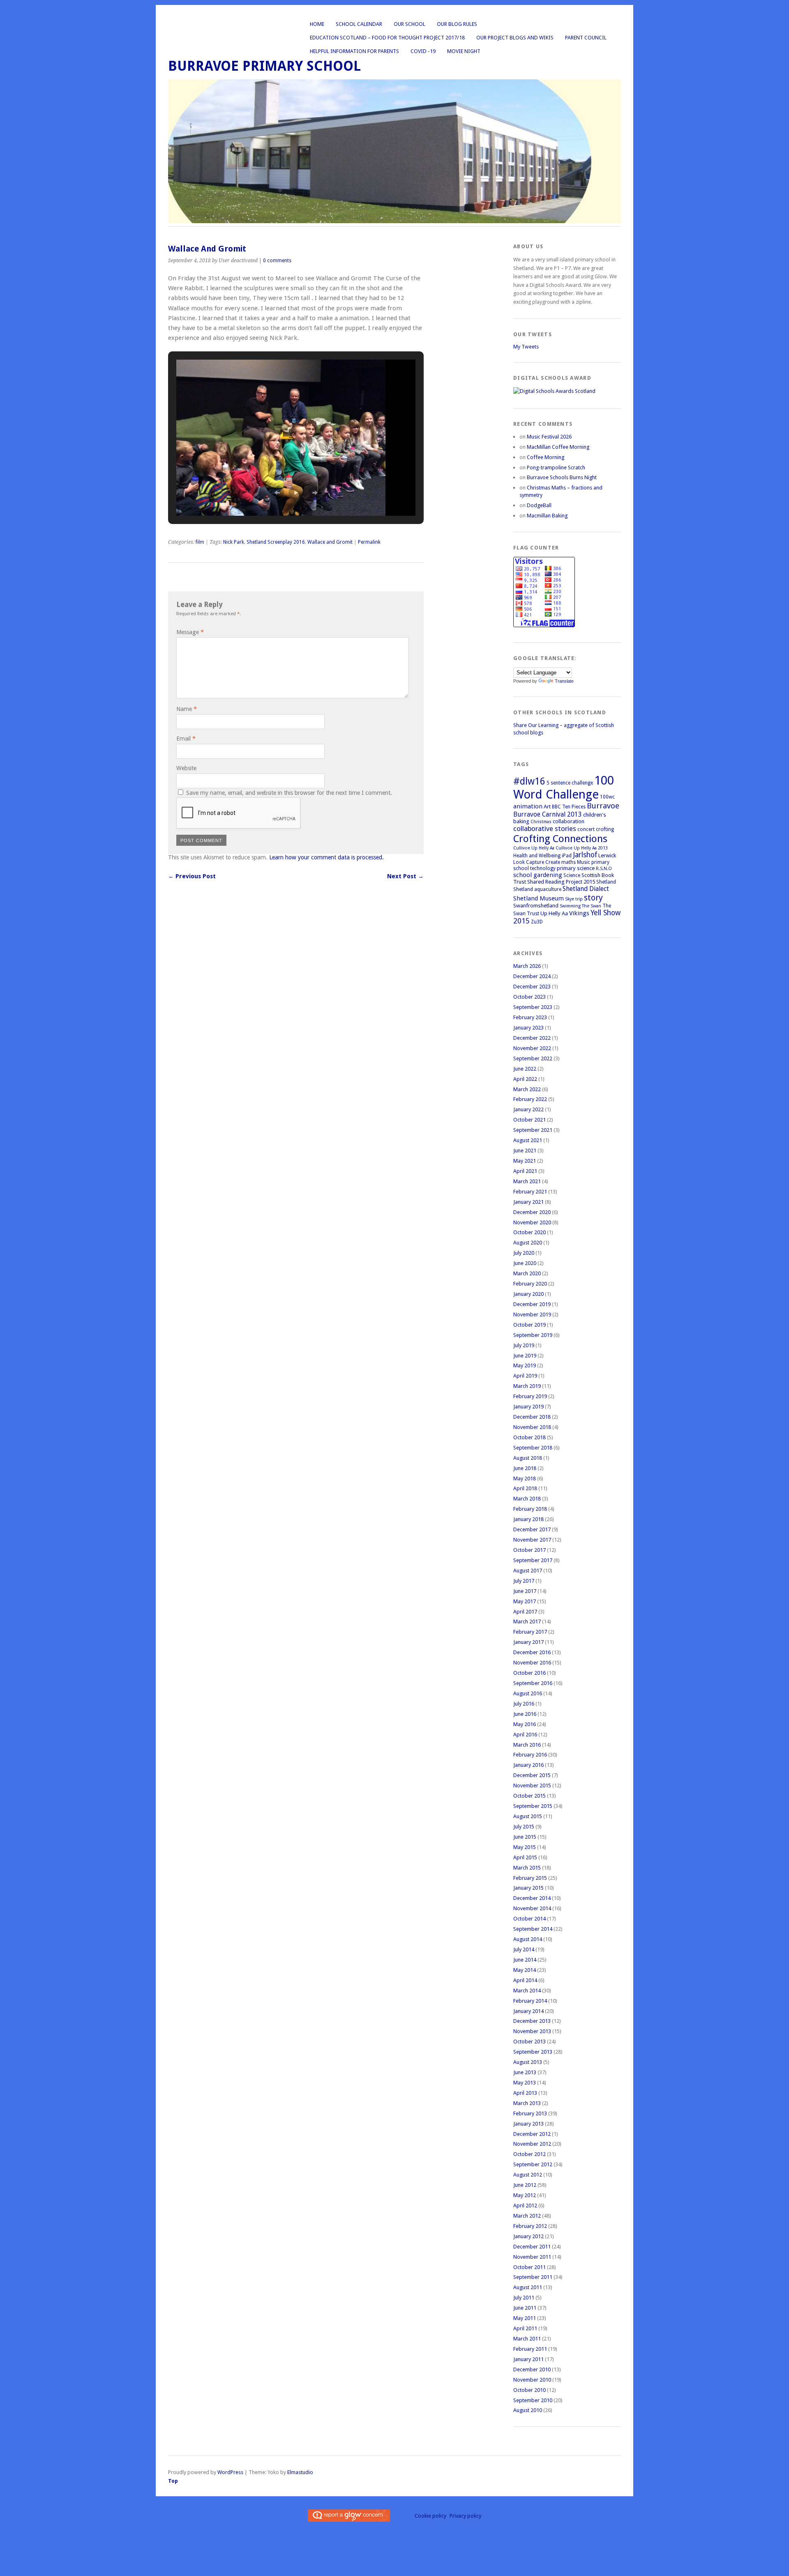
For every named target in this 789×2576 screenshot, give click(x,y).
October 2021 (529, 1120)
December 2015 (532, 1775)
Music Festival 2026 (549, 437)
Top (173, 2481)
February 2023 (530, 1017)
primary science (576, 868)
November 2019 (532, 1315)
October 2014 (529, 1919)
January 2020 (528, 1294)
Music (584, 862)
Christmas (541, 822)
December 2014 (532, 1898)
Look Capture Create (537, 862)
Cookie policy (430, 2516)
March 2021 (527, 1181)
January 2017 (528, 1642)
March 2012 (527, 2216)
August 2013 (528, 2062)
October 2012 (529, 2154)
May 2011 (525, 2318)
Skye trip (574, 899)
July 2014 (524, 1949)
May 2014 (525, 1970)
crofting (605, 829)
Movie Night (464, 51)
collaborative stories (545, 829)
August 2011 (528, 2287)
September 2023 (533, 1007)
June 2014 (525, 1960)
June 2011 (525, 2308)
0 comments (277, 261)
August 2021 (528, 1140)
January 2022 (528, 1109)
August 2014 (528, 1939)
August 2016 (528, 1693)
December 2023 (532, 987)
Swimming (570, 906)
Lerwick (607, 855)
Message (190, 632)
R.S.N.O (604, 869)
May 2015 (525, 1847)
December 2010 (532, 2369)
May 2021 (525, 1161)
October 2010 (529, 2390)
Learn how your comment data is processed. (326, 857)
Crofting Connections (560, 839)
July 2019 (524, 1345)
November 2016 (532, 1663)
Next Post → (405, 876)
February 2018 (530, 1509)
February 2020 (530, 1284)
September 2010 (533, 2400)
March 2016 (527, 1745)
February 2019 (530, 1396)
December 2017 (532, 1529)
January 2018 (528, 1519)
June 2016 (525, 1714)
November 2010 (532, 2380)
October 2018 (529, 1437)
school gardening (538, 875)
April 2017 (525, 1612)
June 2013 (525, 2072)
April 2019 (525, 1376)
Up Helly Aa (554, 913)
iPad (567, 856)
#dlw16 (529, 781)
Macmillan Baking (547, 516)
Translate (564, 681)
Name (187, 709)
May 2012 (525, 2195)
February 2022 (530, 1099)
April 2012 (525, 2206)
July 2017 (524, 1581)
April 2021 (525, 1171)
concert (586, 829)
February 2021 (530, 1192)
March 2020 (527, 1273)
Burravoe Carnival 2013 (548, 814)
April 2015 (525, 1857)
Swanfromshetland (536, 906)
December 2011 (532, 2247)
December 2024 (532, 976)
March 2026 (527, 966)
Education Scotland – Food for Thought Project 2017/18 (387, 38)
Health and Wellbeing (537, 856)
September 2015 (533, 1806)
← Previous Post (192, 876)
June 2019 (525, 1356)
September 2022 (533, 1058)
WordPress (230, 2472)
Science (572, 875)
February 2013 (530, 2113)
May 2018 (525, 1478)
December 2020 (532, 1212)
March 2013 (527, 2103)
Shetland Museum (539, 898)
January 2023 (528, 1028)
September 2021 (533, 1130)
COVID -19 (423, 51)
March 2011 (527, 2339)
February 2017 (530, 1632)
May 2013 (525, 2083)
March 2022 (527, 1089)
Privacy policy (465, 2516)
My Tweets (526, 347)
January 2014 (528, 2011)
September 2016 (533, 1683)
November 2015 (532, 1785)
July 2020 (524, 1253)
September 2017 (533, 1560)
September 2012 (533, 2164)
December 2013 (532, 2021)
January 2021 (528, 1202)
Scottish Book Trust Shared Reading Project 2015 (564, 878)
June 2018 (525, 1468)
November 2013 (532, 2031)
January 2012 (528, 2236)
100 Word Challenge (564, 787)
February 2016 (530, 1755)
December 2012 (532, 2134)
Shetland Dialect (586, 889)
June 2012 (525, 2185)
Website (186, 768)
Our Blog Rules (457, 24)
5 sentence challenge (570, 783)
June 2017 (525, 1591)
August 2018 (528, 1458)
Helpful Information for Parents (354, 51)
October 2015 (529, 1796)
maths (569, 862)
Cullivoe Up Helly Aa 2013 (582, 848)
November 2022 (532, 1048)
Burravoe (603, 806)
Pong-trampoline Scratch (556, 467)
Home (317, 24)
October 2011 (529, 2267)
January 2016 (528, 1765)
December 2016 (532, 1652)
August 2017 (528, 1571)
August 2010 (528, 2410)
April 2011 (525, 2328)
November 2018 (532, 1427)
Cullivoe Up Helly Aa (534, 848)
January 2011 (528, 2359)
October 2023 (529, 997)
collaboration (569, 821)
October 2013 (529, 2042)
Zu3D (537, 922)
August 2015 (528, 1816)
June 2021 (525, 1151)
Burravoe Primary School (264, 66)
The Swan (592, 906)
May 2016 (525, 1724)
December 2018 (532, 1417)
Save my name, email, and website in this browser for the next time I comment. (289, 793)
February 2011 (530, 2349)
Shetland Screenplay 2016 (276, 542)
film (200, 542)
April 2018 (525, 1488)
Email (186, 739)
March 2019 (527, 1386)
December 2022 (532, 1038)
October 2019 (529, 1325)
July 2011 (524, 2298)
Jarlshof (585, 855)
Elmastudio (300, 2472)
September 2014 (533, 1929)
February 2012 (530, 2226)
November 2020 (532, 1222)
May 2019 (525, 1365)
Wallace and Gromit (330, 542)
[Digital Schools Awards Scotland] (554, 391)
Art (547, 807)
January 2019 (528, 1407)
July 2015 (524, 1827)
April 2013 (525, 2093)
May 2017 (525, 1601)
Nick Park (234, 542)
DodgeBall (539, 505)
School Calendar (359, 24)
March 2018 (527, 1499)
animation (528, 806)
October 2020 (529, 1232)
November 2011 (532, 2257)
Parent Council (586, 38)
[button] (277, 493)
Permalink (369, 542)
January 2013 (528, 2124)
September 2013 (533, 2052)
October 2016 (529, 1673)
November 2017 (532, 1540)
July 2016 (524, 1704)
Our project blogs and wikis (515, 38)
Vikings (579, 913)
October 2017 (529, 1550)
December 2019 (532, 1304)
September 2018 (533, 1448)
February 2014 (530, 2001)
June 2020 (525, 1263)
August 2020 (528, 1243)
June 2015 (525, 1837)
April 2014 (525, 1980)
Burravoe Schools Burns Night (562, 477)
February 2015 (530, 1878)
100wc (607, 797)
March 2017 (527, 1622)
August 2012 (528, 2175)
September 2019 (533, 1335)
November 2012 (532, 2144)
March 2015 (527, 1868)
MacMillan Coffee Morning (558, 447)
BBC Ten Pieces (569, 807)
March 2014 (527, 1991)
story (593, 898)
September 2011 (533, 2277)
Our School (409, 24)
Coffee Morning (546, 457)
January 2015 (528, 1888)
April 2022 (525, 1079)
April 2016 (525, 1735)
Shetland (606, 882)
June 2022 (525, 1069)
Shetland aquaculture (537, 889)
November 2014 (532, 1908)
